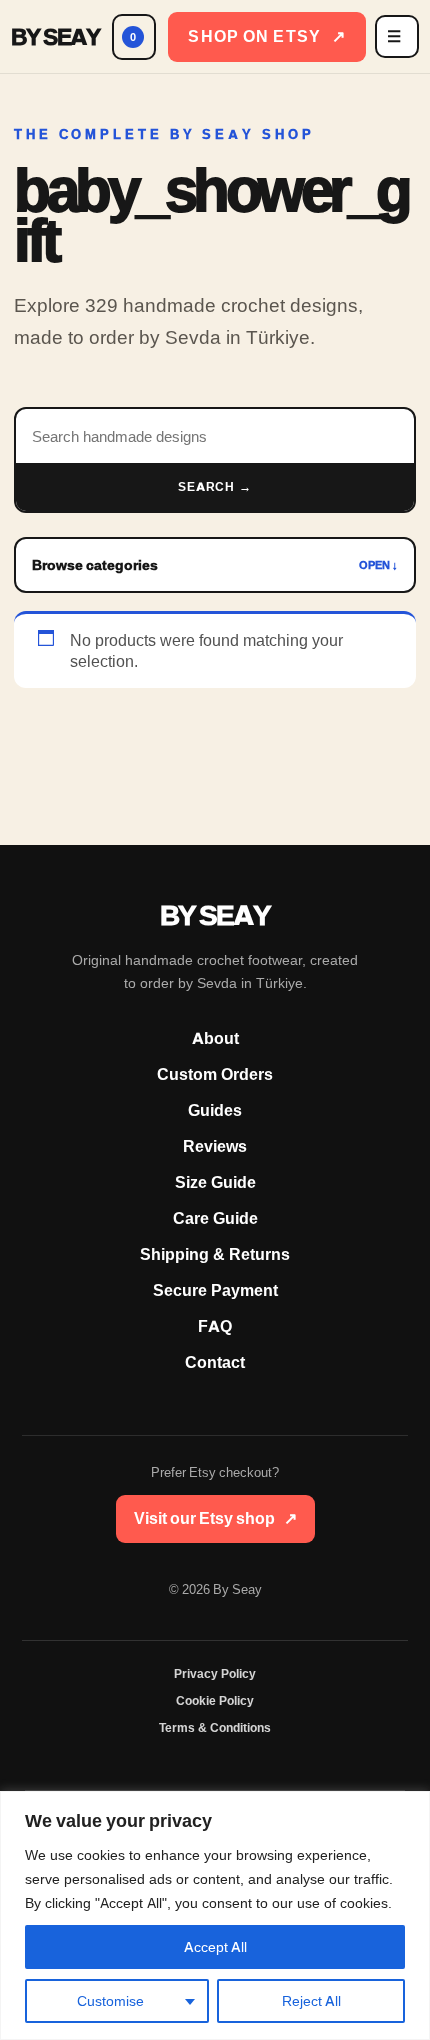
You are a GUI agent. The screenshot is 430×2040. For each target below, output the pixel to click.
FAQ (215, 1326)
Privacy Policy (215, 1674)
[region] (215, 1915)
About (215, 1038)
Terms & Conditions (215, 1728)
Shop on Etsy (267, 36)
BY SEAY (55, 37)
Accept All (215, 1947)
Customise (110, 2001)
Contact (215, 1362)
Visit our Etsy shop (215, 1518)
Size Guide (215, 1182)
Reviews (215, 1146)
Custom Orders (215, 1074)
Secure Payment (215, 1290)
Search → (215, 487)
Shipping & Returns (215, 1254)
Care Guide (215, 1218)
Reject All (311, 2001)
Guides (215, 1110)
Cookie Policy (215, 1701)
